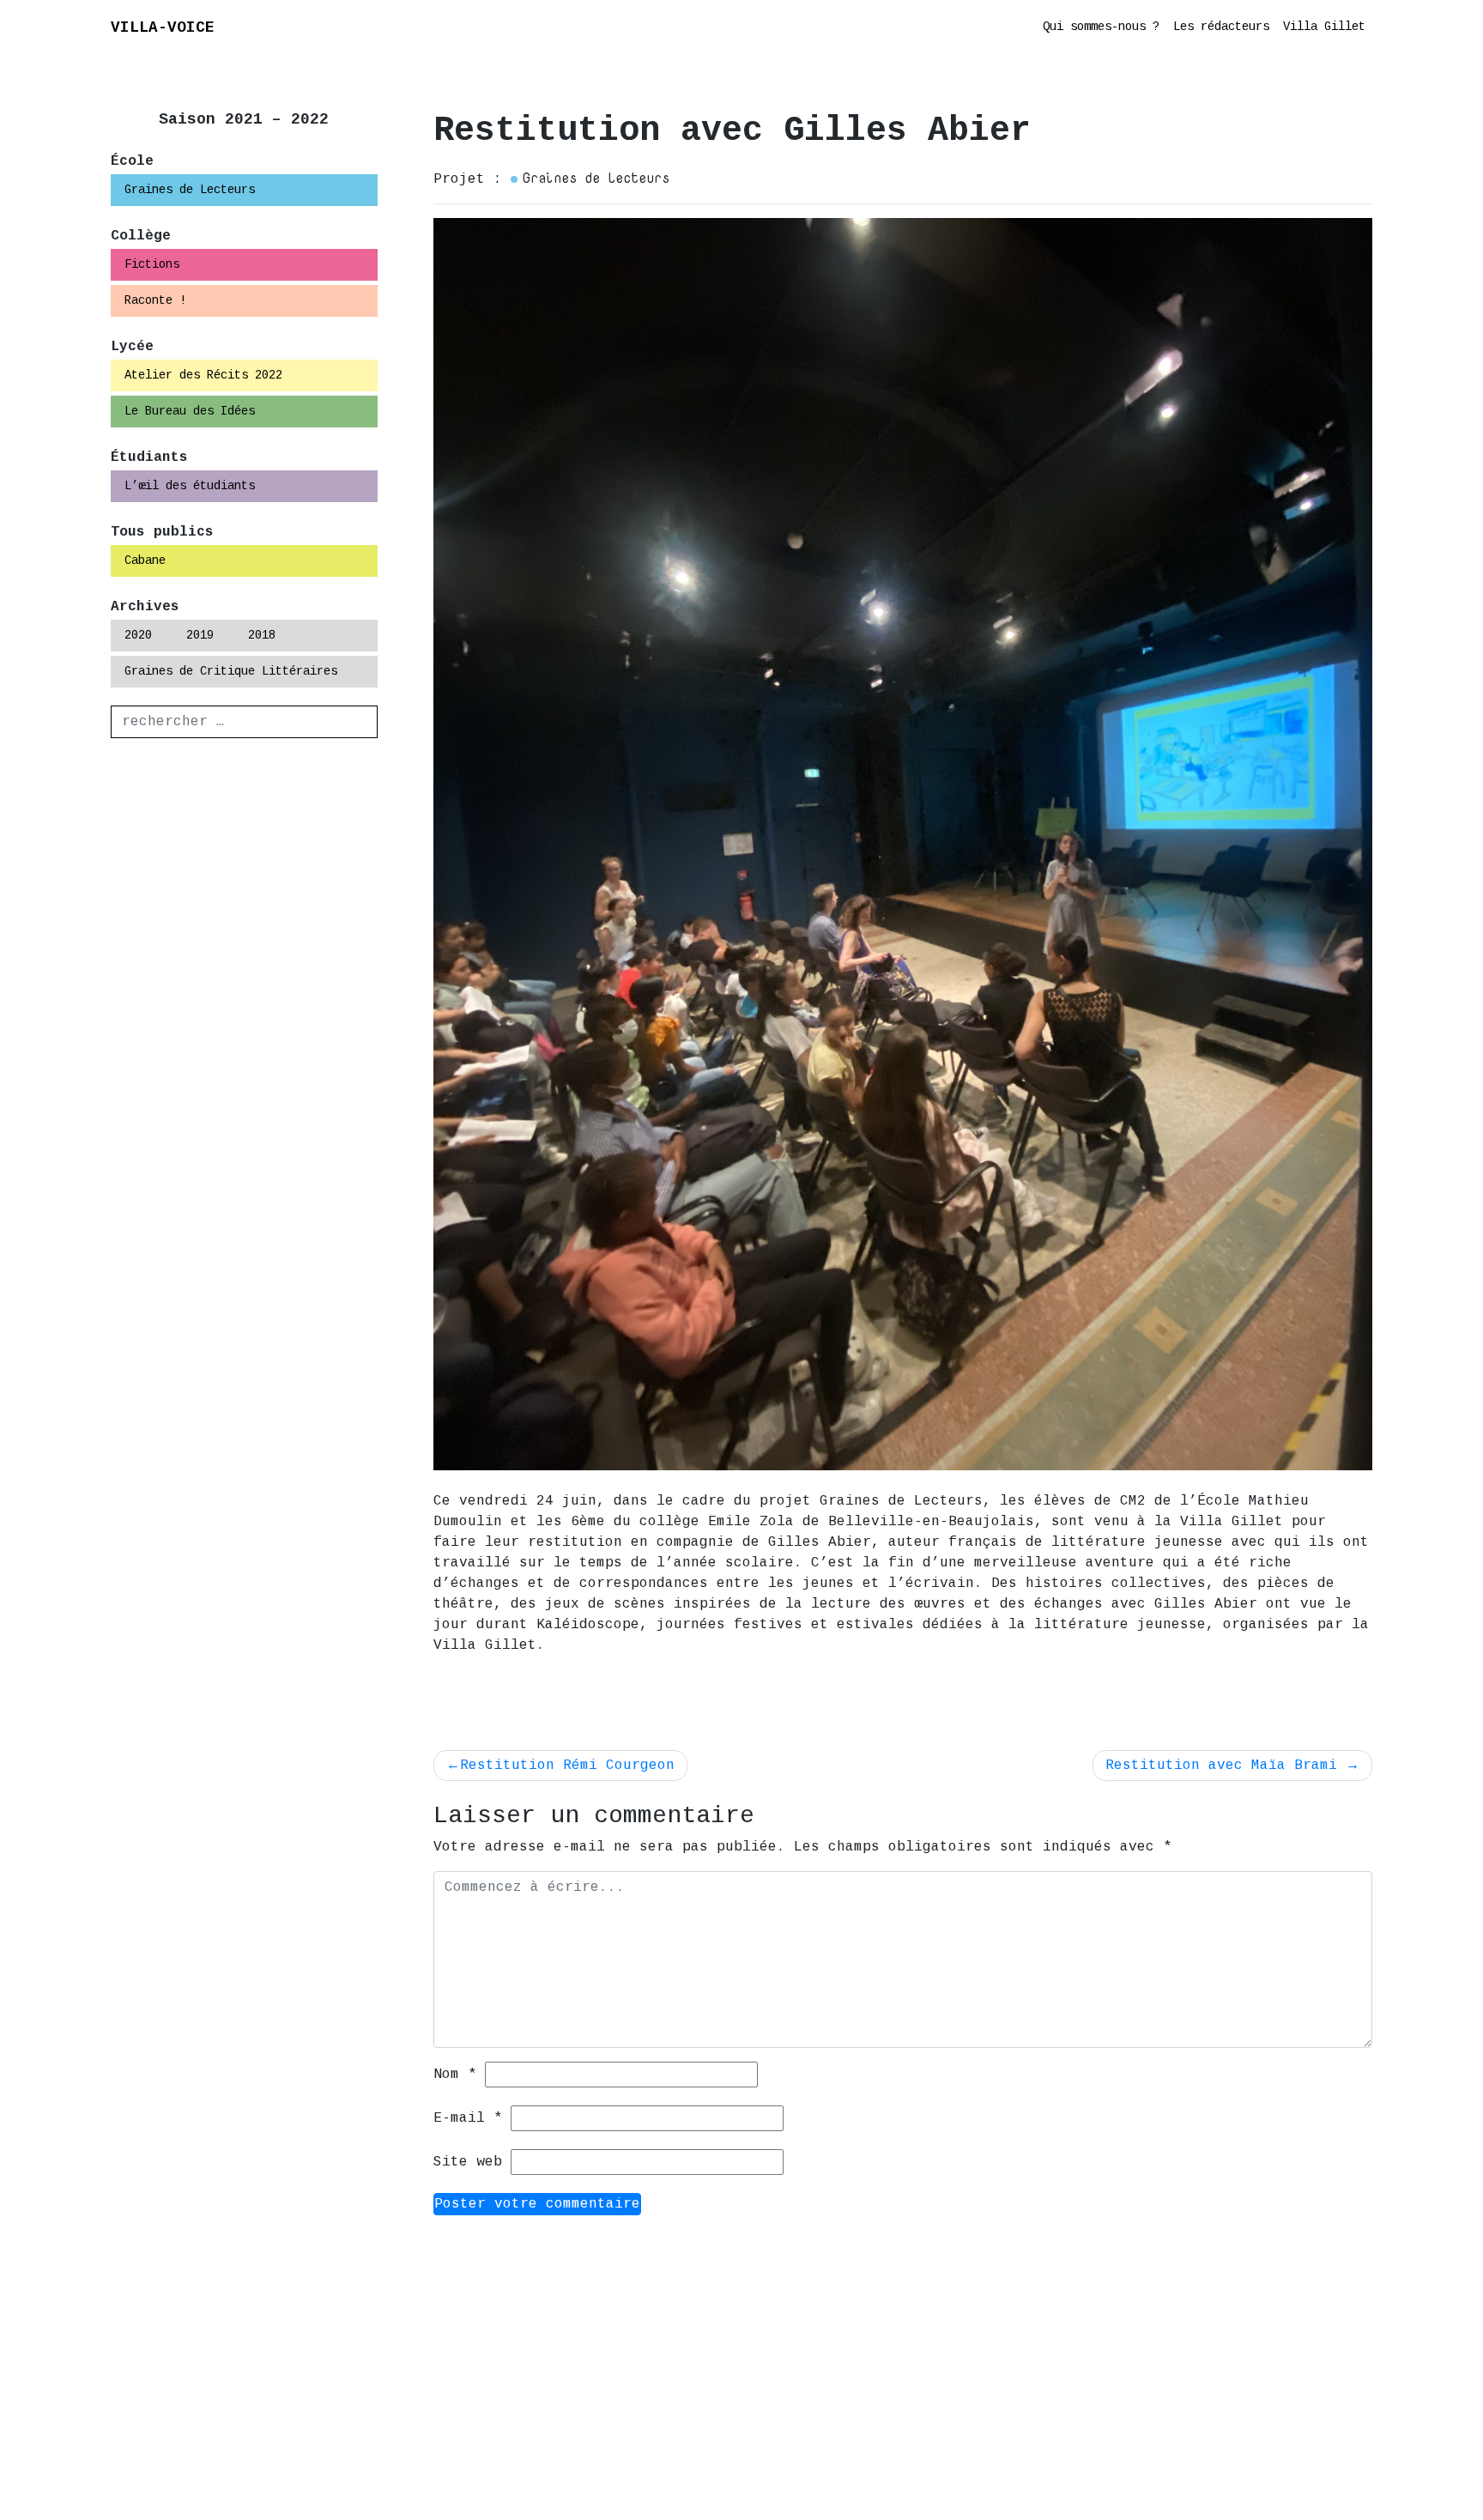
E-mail (468, 2118)
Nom (455, 2075)
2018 (262, 635)
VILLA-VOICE (163, 27)
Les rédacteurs (1221, 27)
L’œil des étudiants (190, 486)
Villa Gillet (1324, 27)
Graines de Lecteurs (190, 190)
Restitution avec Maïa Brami (1221, 1766)
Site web (468, 2162)
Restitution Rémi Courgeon (567, 1766)
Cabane (145, 560)
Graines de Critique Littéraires (231, 671)
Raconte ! (155, 300)
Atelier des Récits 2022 (203, 375)
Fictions (152, 264)
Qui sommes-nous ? (1101, 27)
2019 (200, 635)
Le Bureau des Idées (190, 411)
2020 (138, 635)
